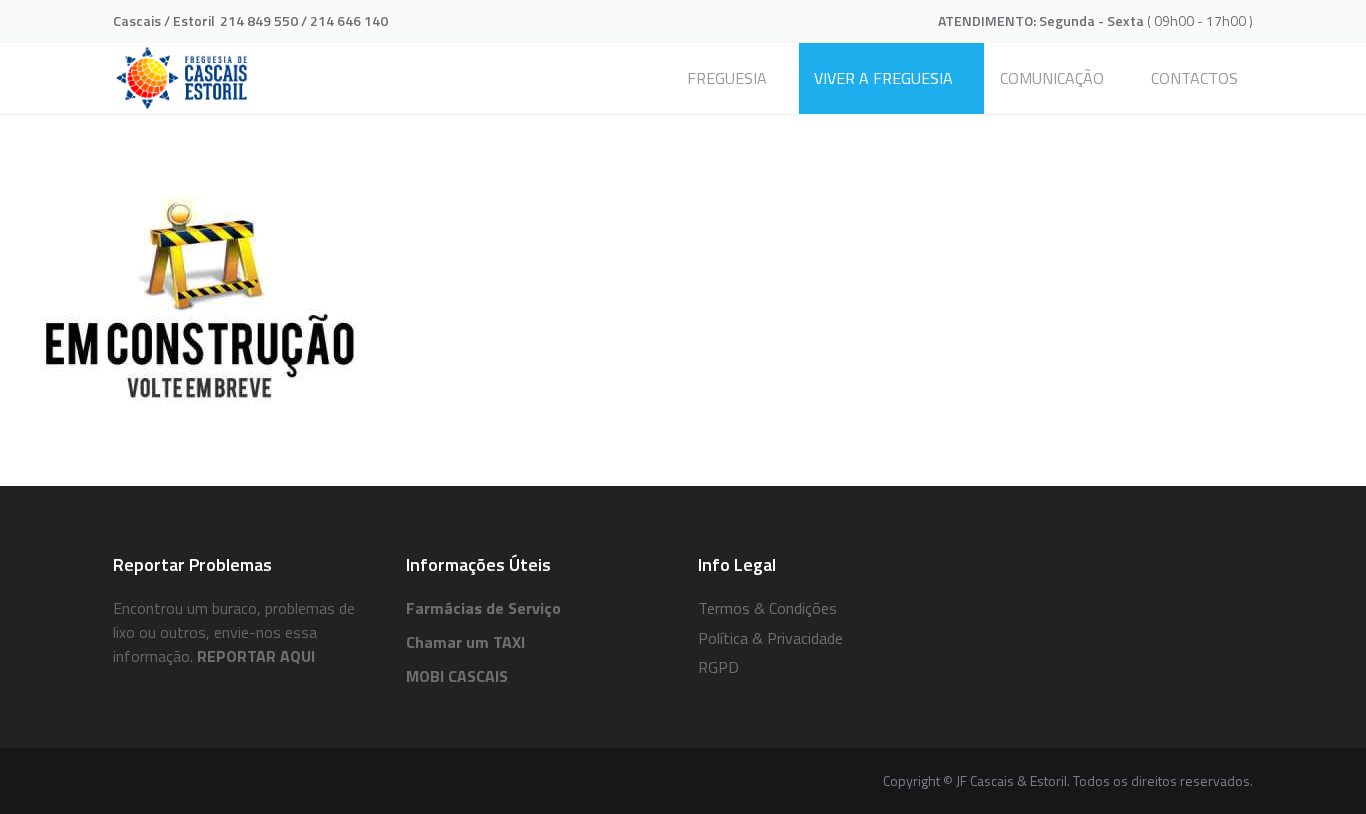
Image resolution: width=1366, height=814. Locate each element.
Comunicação (1052, 78)
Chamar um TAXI (465, 642)
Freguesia (727, 78)
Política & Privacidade (770, 638)
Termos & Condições (767, 608)
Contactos (1194, 78)
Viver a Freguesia (883, 78)
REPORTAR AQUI (256, 656)
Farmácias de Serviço (483, 608)
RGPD (718, 667)
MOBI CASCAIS (457, 676)
